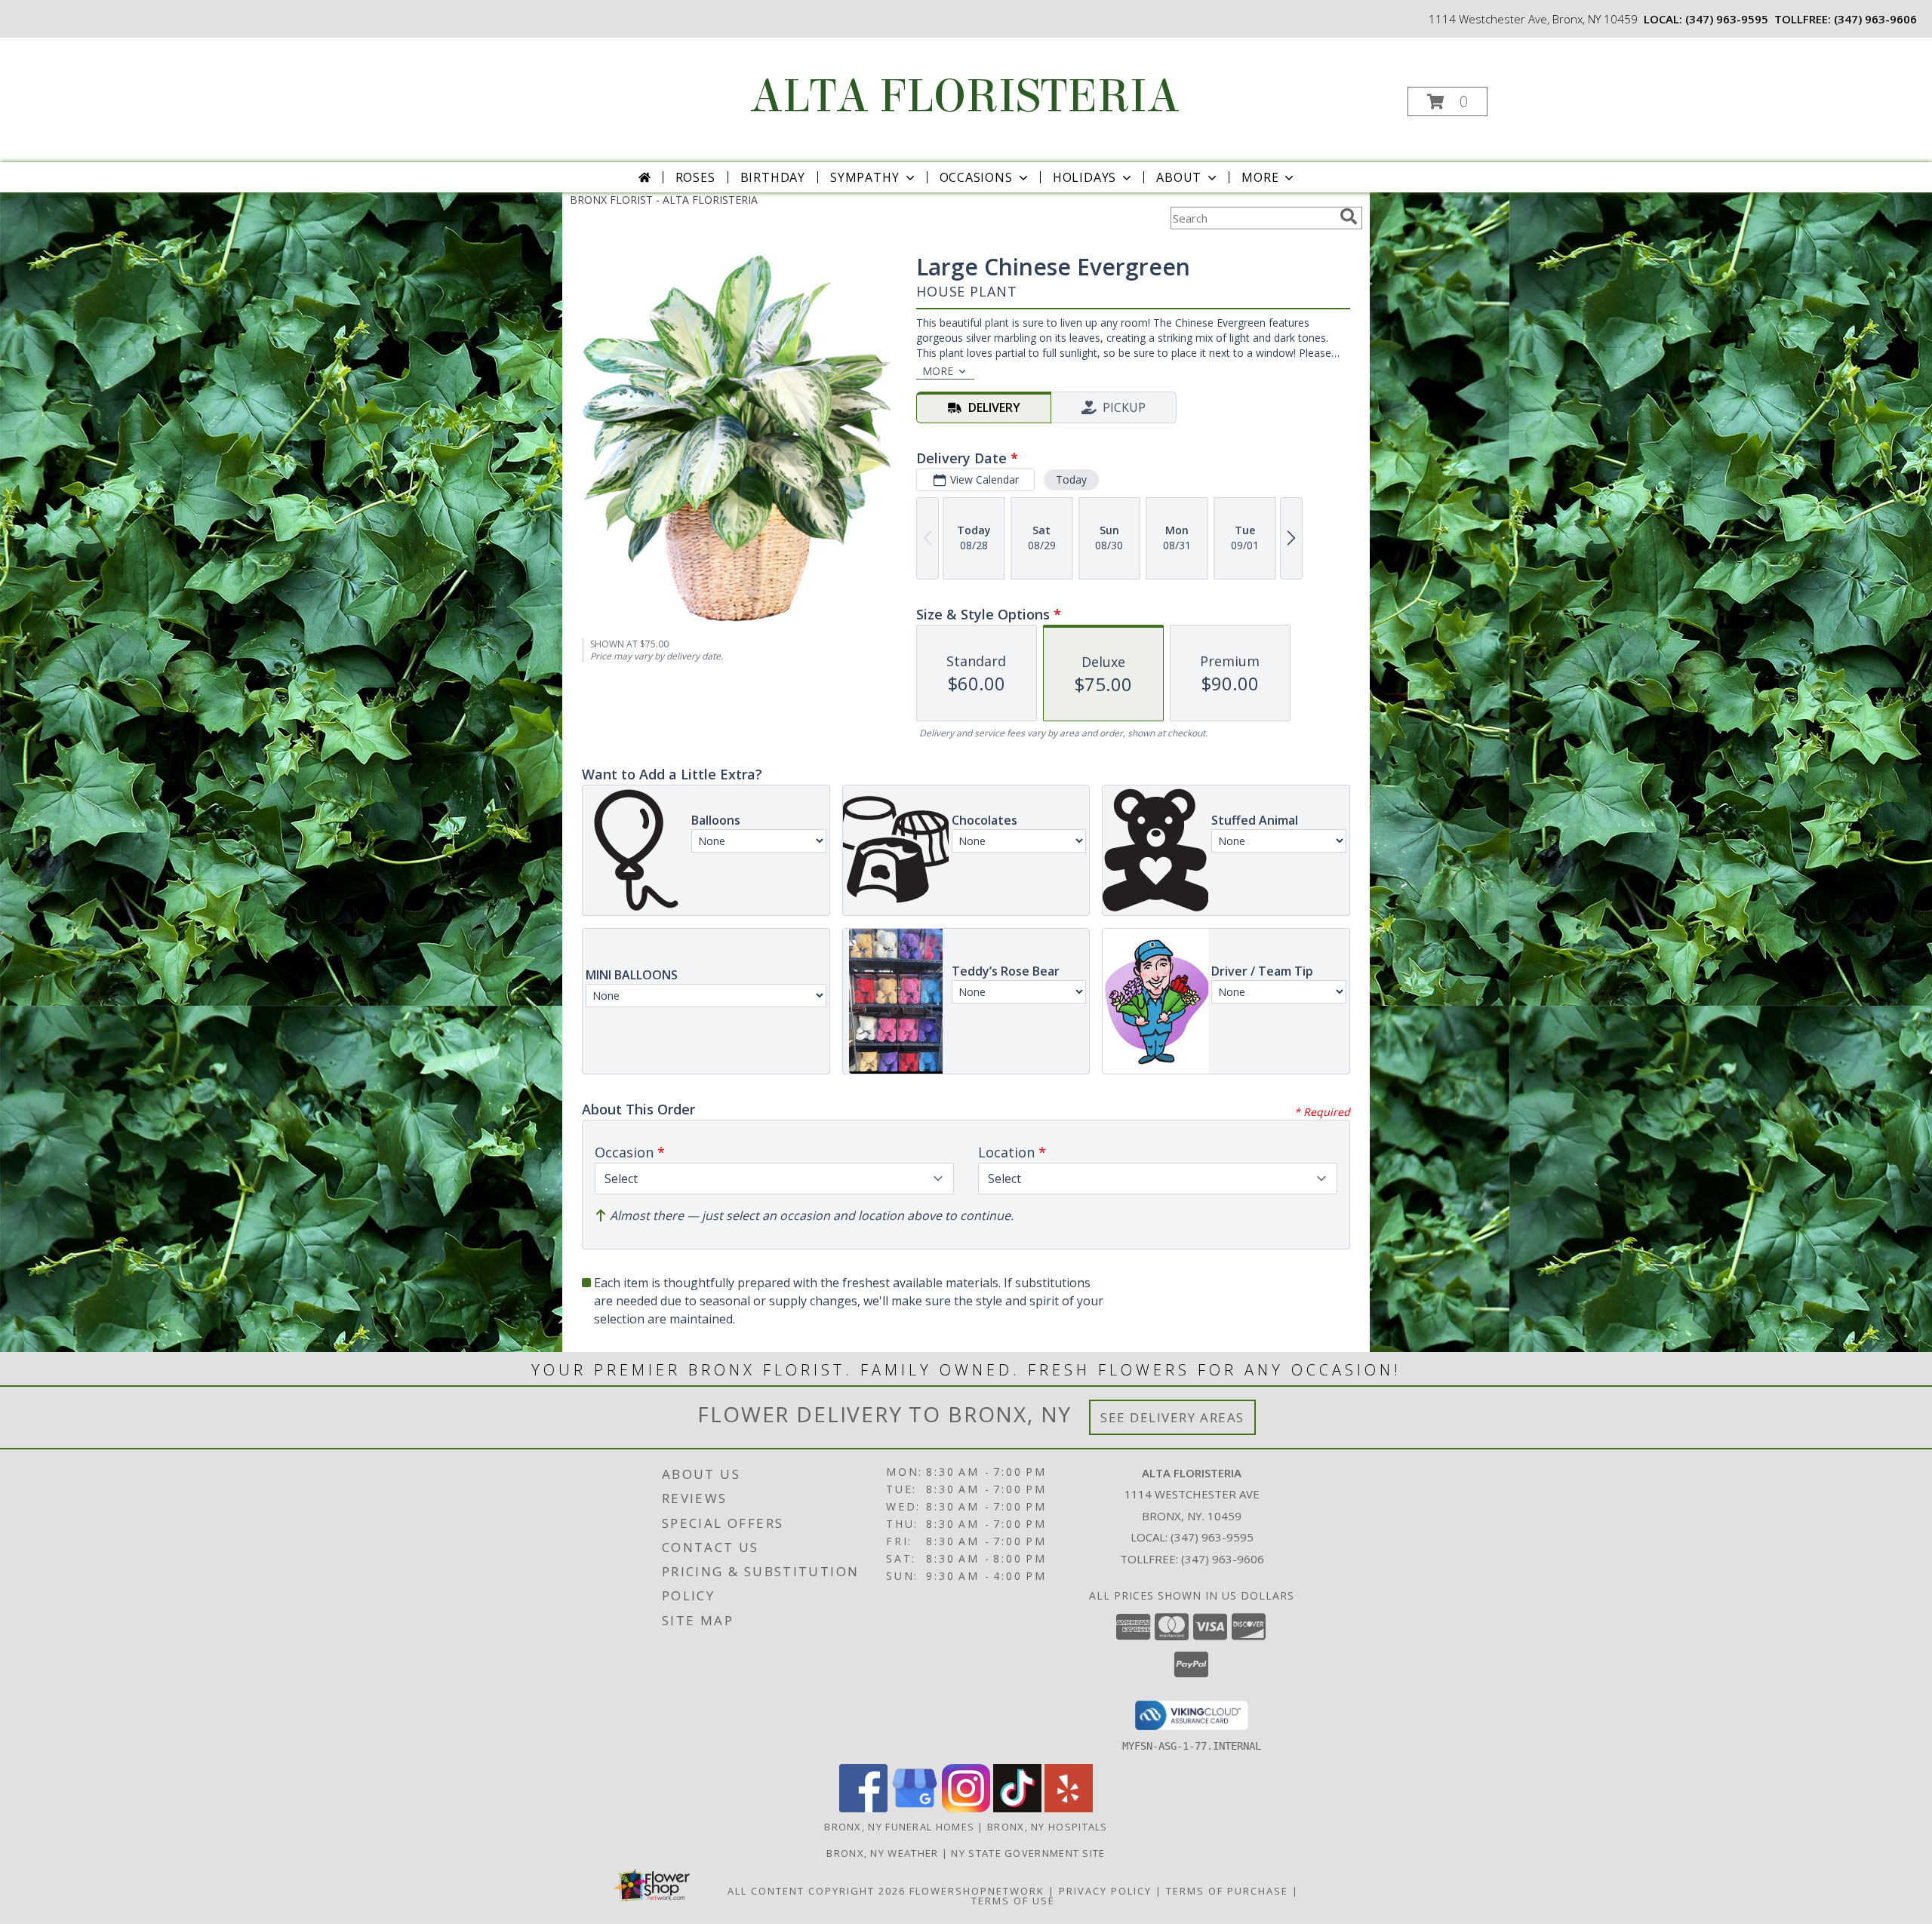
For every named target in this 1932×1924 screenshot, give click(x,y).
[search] (1349, 217)
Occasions (976, 177)
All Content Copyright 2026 (817, 1891)
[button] (1447, 101)
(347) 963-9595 (1727, 19)
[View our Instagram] (966, 1808)
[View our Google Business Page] (915, 1808)
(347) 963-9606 (1875, 19)
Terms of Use (1013, 1901)
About (1179, 177)
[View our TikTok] (1017, 1808)
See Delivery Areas (1172, 1417)
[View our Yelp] (1069, 1808)
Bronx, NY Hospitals (1048, 1827)
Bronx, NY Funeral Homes (899, 1827)
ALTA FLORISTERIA (965, 96)
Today (1071, 479)
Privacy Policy (1105, 1891)
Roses (695, 177)
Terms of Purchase (1227, 1891)
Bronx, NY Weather (882, 1853)
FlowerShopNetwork (977, 1891)
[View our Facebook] (863, 1808)
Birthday (773, 177)
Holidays (1084, 177)
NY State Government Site (1028, 1853)
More (1260, 177)
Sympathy (864, 177)
